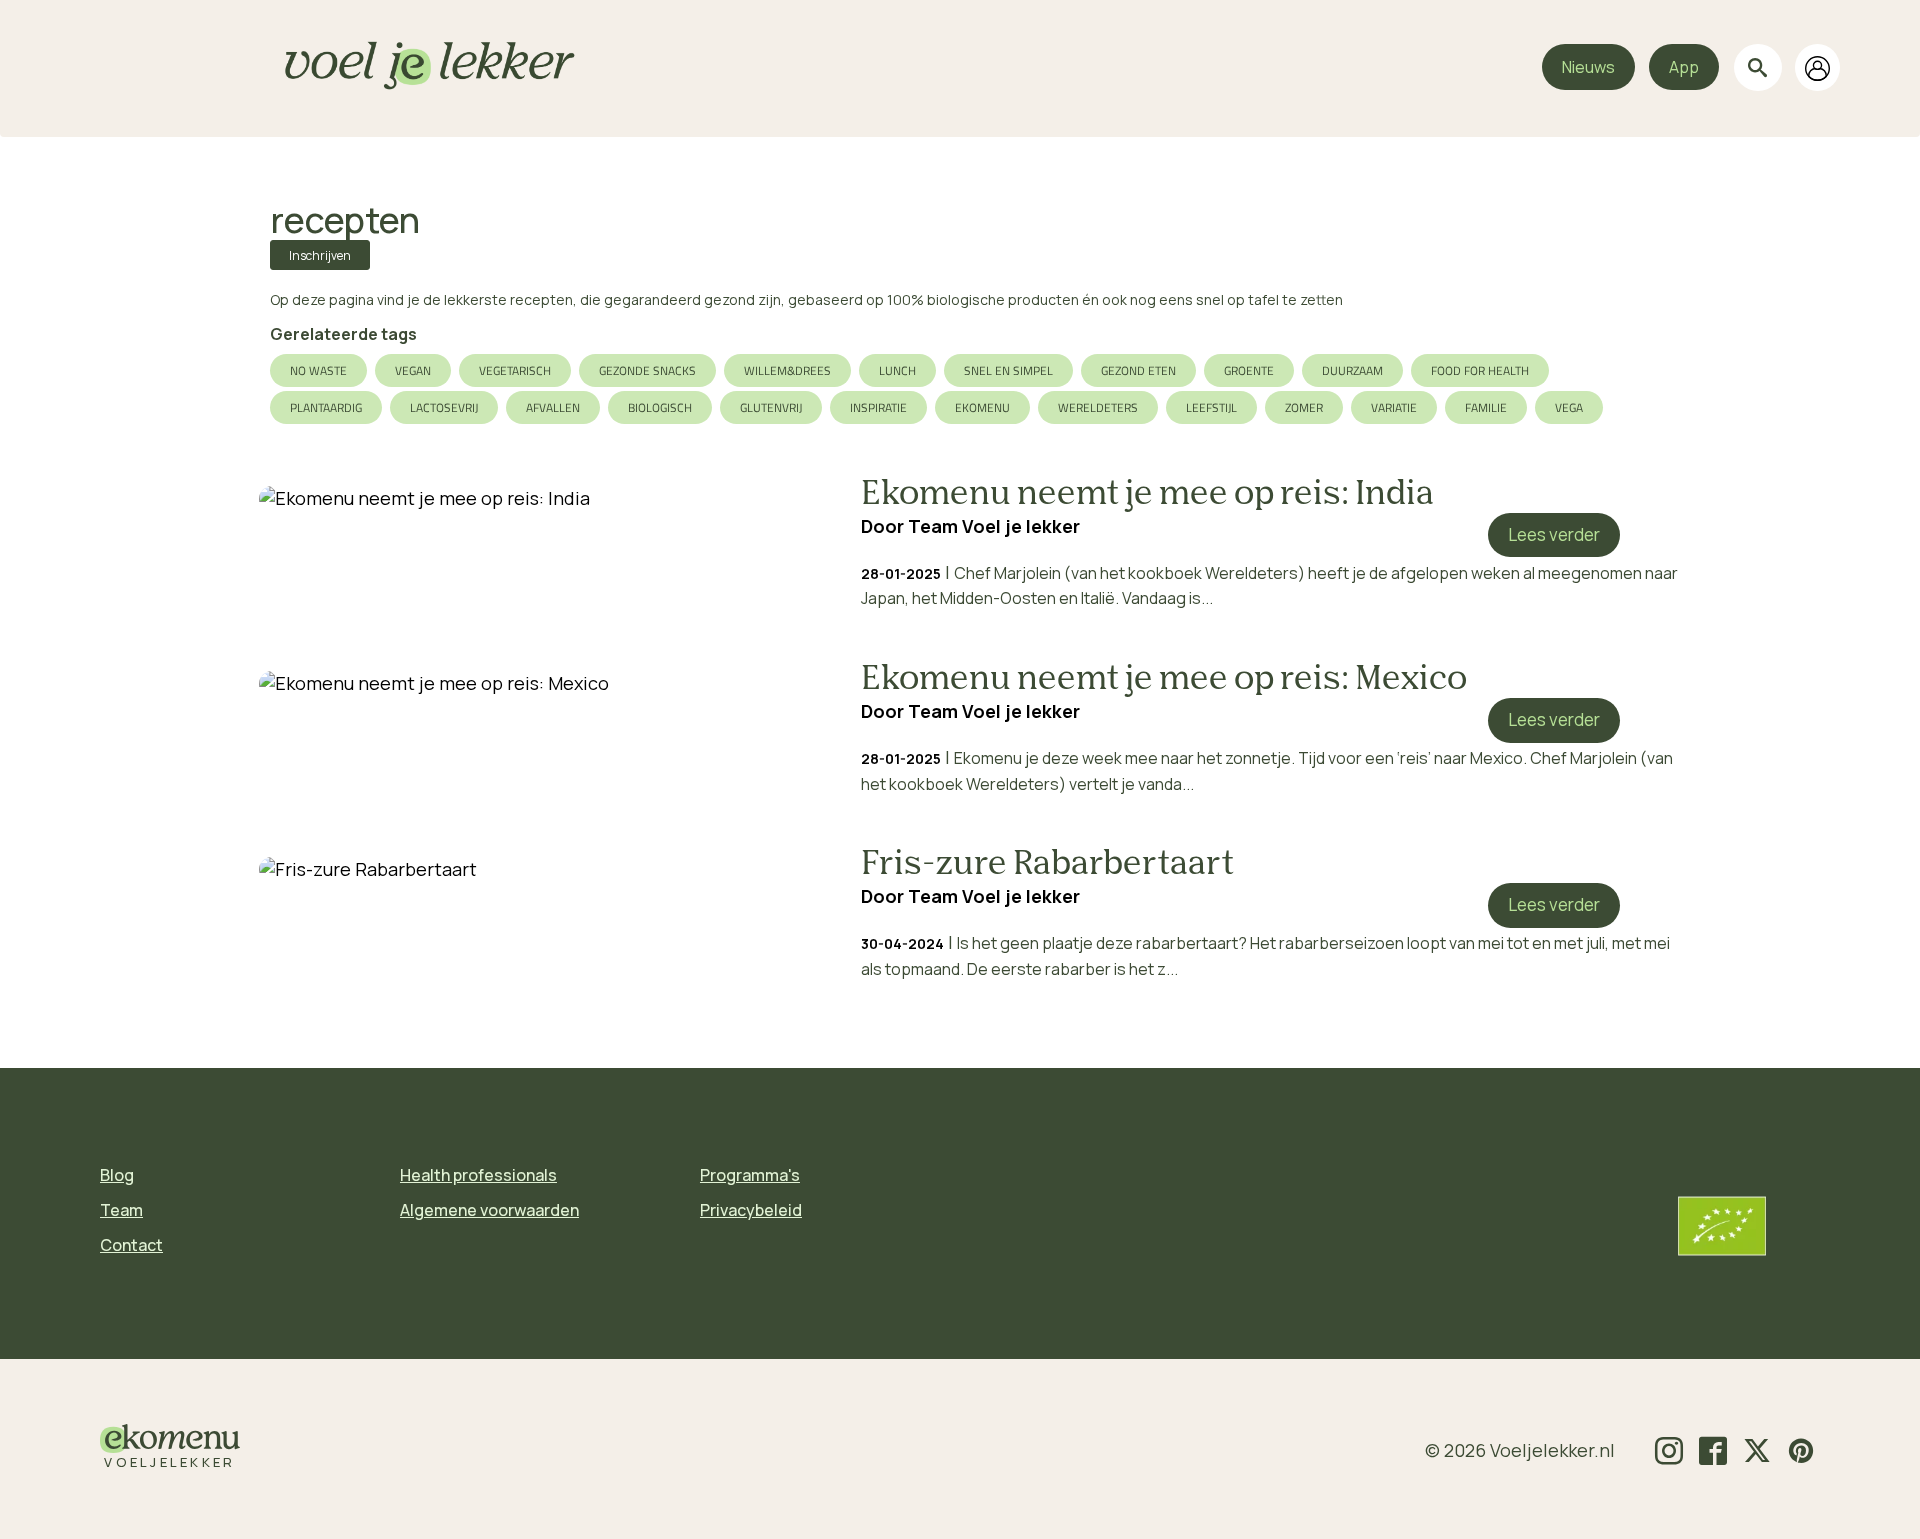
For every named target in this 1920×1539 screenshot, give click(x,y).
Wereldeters (1098, 407)
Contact (131, 1245)
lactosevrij (444, 407)
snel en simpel (1008, 370)
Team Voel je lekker (994, 526)
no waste (318, 370)
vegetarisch (515, 370)
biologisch (660, 407)
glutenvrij (771, 407)
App (1684, 67)
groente (1249, 370)
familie (1486, 407)
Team (121, 1210)
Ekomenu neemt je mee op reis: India (1147, 495)
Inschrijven (320, 255)
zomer (1304, 407)
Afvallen (553, 407)
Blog (117, 1175)
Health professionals (478, 1175)
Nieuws (1588, 67)
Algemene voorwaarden (489, 1210)
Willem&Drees (787, 370)
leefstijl (1211, 407)
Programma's (750, 1175)
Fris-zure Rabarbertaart (1047, 865)
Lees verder (1554, 534)
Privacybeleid (751, 1210)
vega (1569, 407)
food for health (1480, 370)
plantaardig (326, 407)
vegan (413, 370)
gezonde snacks (647, 370)
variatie (1394, 407)
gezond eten (1138, 370)
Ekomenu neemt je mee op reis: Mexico (1164, 680)
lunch (897, 370)
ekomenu (982, 407)
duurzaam (1352, 370)
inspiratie (878, 407)
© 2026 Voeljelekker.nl (1520, 1450)
